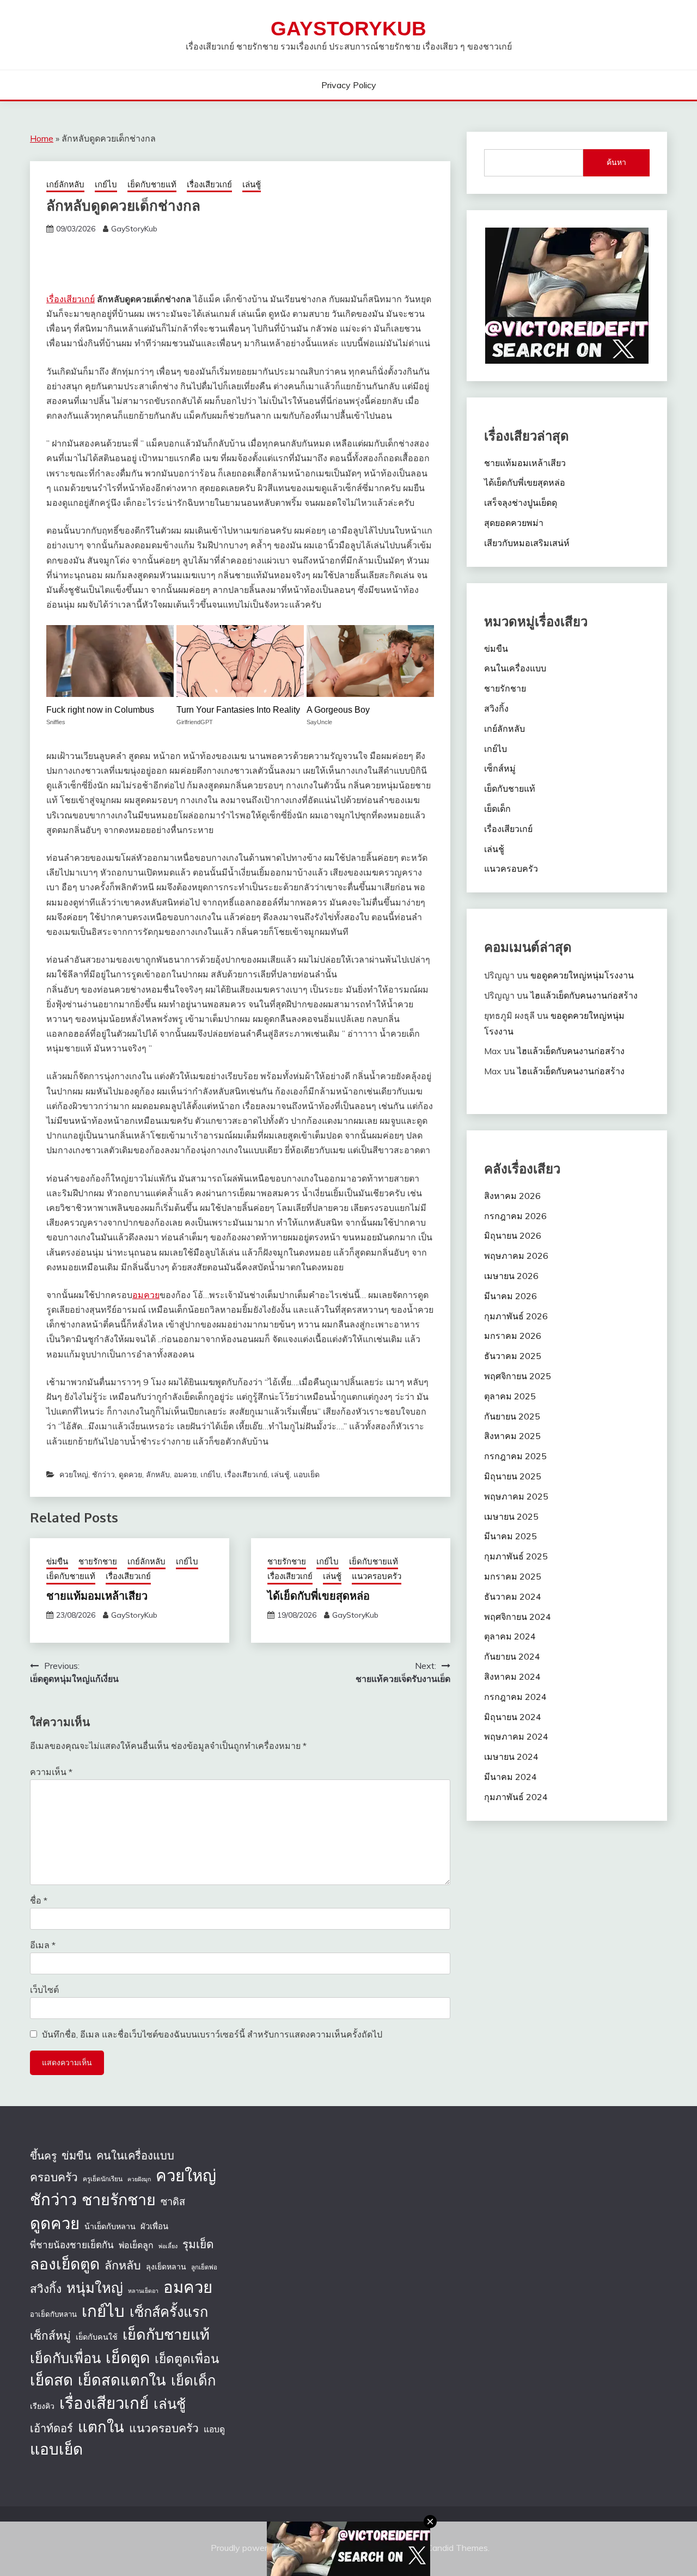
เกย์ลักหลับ (65, 184)
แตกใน (101, 2427)
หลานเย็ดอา (143, 2291)
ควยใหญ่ (74, 1474)
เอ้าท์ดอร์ (51, 2428)
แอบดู (214, 2429)
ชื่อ (39, 1900)
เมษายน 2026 (511, 1276)
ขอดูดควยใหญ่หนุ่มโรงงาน (582, 975)
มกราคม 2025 (513, 1576)
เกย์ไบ (106, 184)
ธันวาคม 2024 (513, 1596)
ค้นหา (616, 162)
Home (42, 138)
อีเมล (43, 1945)
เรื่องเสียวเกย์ (209, 184)
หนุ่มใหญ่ (95, 2287)
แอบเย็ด (307, 1474)
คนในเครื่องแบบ (515, 668)
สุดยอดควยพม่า (514, 523)
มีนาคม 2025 (510, 1536)
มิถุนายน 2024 (513, 1717)
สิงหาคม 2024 (512, 1676)
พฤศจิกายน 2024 (518, 1617)
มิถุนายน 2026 (513, 1235)
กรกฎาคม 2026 (515, 1216)
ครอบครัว (54, 2177)
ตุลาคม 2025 (510, 1396)
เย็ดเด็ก (497, 809)
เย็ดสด (51, 2380)
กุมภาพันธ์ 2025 (516, 1556)
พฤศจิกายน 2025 (518, 1376)
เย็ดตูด (128, 2357)
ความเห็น (51, 1772)
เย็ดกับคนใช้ (97, 2337)
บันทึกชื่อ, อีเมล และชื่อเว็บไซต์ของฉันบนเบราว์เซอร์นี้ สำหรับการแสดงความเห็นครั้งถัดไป (212, 2034)
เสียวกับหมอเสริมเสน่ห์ (527, 543)
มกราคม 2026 (513, 1336)
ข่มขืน (57, 1561)
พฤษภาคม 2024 (516, 1736)
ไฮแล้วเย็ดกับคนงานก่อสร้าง (584, 995)
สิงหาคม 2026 (512, 1196)
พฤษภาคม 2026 (516, 1256)
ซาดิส (173, 2202)
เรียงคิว (42, 2406)
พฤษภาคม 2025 (516, 1496)
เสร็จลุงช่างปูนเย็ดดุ (521, 503)
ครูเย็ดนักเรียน (103, 2179)
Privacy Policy (349, 85)
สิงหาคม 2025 (512, 1436)
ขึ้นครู (43, 2156)
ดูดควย (130, 1474)
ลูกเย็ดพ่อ (204, 2267)
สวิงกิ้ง (496, 708)
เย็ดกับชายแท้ (152, 184)
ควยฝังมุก (139, 2179)
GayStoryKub (348, 29)
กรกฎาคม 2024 (515, 1697)
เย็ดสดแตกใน (122, 2380)
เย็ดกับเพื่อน (65, 2358)
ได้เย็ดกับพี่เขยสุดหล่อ (319, 1595)
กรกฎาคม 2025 (515, 1456)
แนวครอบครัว (377, 1576)
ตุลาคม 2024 (510, 1636)
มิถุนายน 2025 (513, 1476)
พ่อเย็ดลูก (136, 2245)
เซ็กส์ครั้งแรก (169, 2312)
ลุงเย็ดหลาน (166, 2267)
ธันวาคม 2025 (513, 1356)
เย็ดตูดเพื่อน (187, 2358)
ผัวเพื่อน (154, 2226)
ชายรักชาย (98, 1561)
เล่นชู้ (252, 184)
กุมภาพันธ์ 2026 (516, 1316)
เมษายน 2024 (511, 1757)
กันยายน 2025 (512, 1416)
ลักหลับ (158, 1474)
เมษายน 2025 (511, 1516)
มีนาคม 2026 (510, 1296)
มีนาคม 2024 (510, 1777)
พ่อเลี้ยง (168, 2246)
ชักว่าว (103, 1474)
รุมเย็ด (198, 2244)
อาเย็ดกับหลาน (53, 2314)
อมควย (146, 1295)
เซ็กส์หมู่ (500, 768)
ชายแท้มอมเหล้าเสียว (97, 1595)
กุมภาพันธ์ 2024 (516, 1797)
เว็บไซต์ (44, 1990)
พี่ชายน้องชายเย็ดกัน (72, 2245)
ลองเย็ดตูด (65, 2264)
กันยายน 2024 (512, 1656)
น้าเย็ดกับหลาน (110, 2226)
